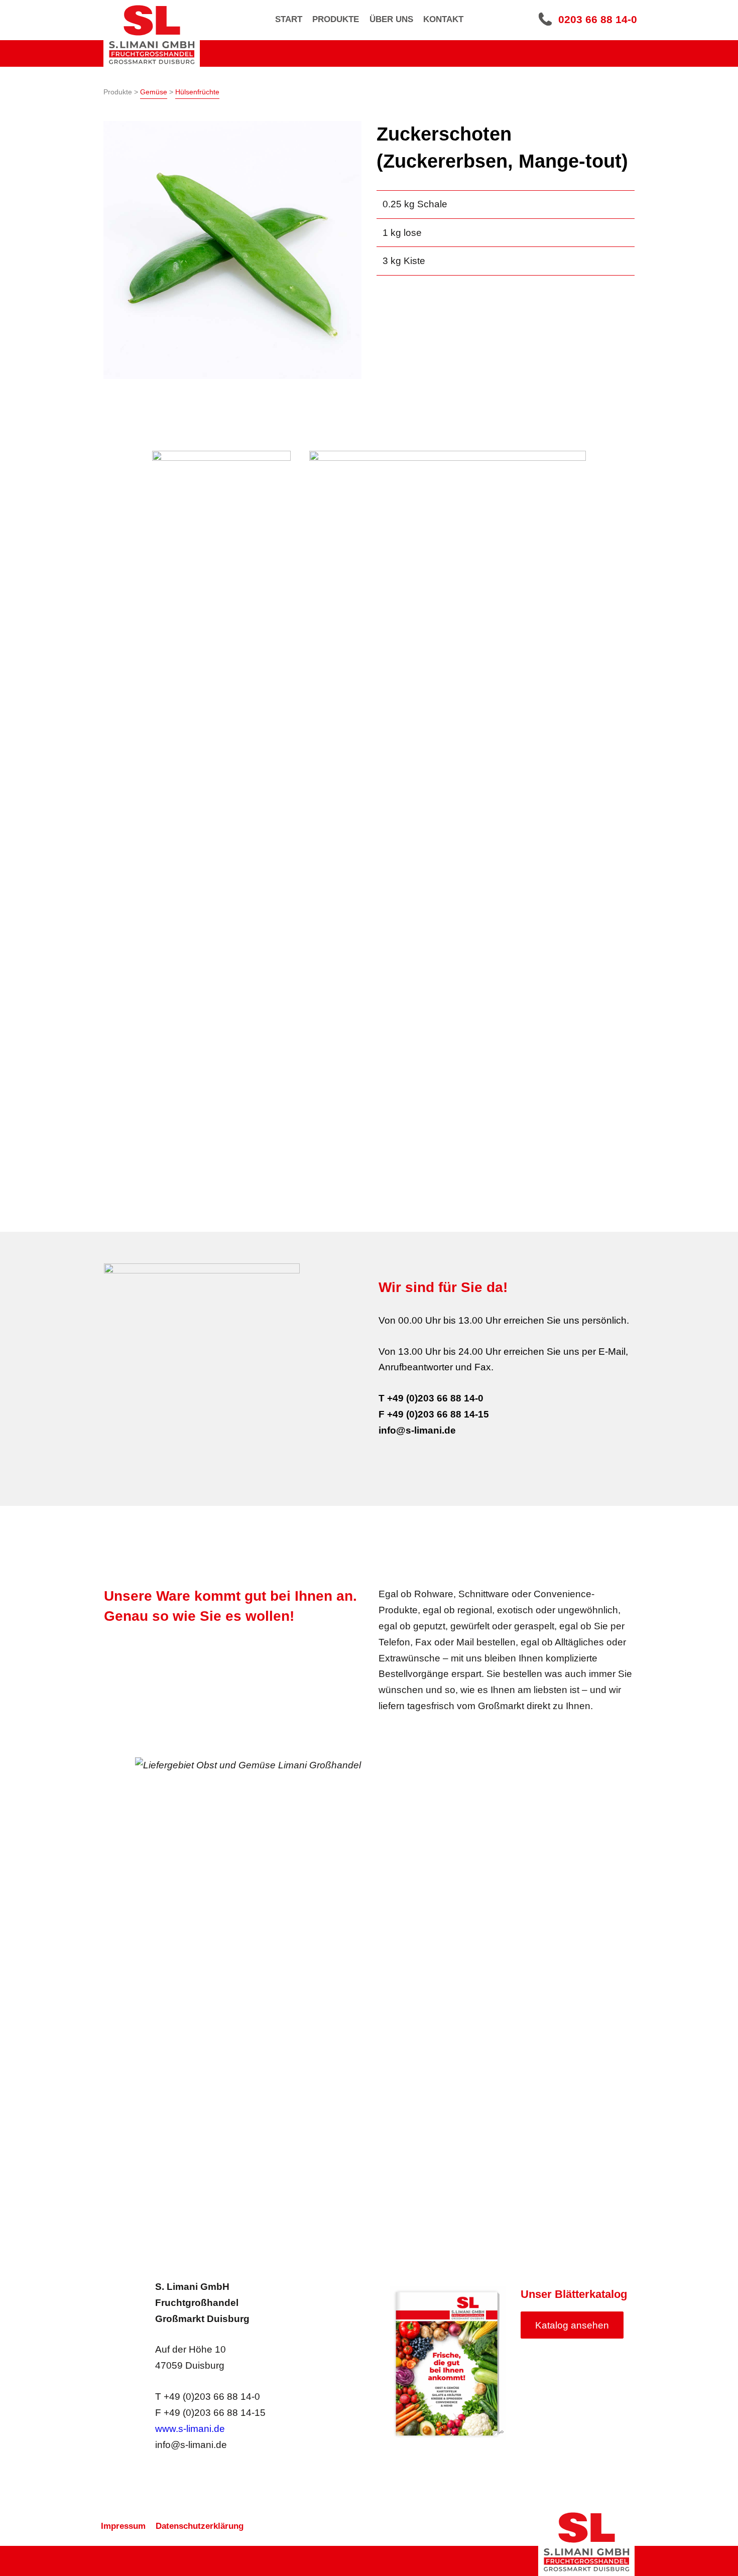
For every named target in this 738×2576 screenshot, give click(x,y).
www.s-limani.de (190, 2429)
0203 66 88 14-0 (598, 19)
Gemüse (154, 92)
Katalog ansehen (572, 2325)
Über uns (391, 19)
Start (289, 19)
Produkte (336, 19)
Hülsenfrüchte (197, 92)
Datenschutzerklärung (200, 2526)
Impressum (123, 2526)
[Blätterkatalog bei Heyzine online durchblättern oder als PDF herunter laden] (448, 2363)
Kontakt (443, 19)
